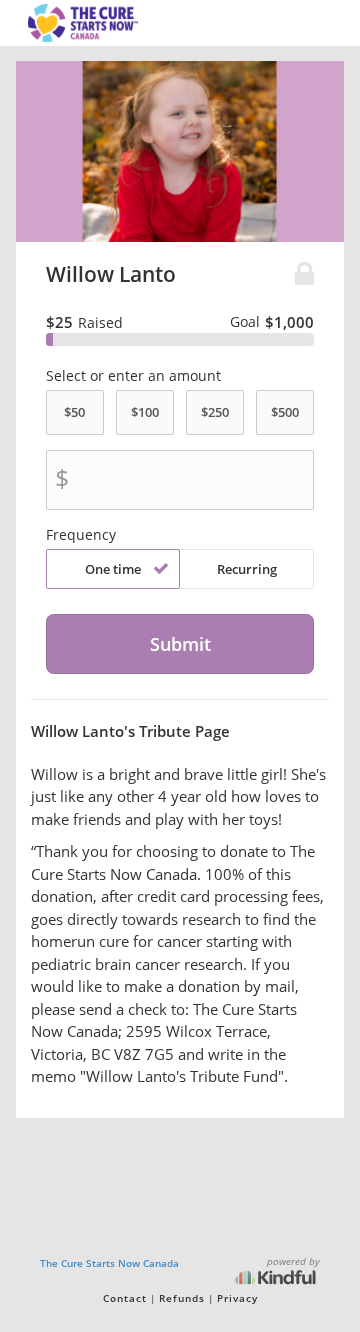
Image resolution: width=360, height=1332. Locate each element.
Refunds (182, 1298)
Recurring (247, 569)
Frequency (81, 535)
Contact (125, 1298)
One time (113, 569)
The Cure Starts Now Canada (109, 1263)
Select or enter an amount (133, 376)
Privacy (237, 1298)
